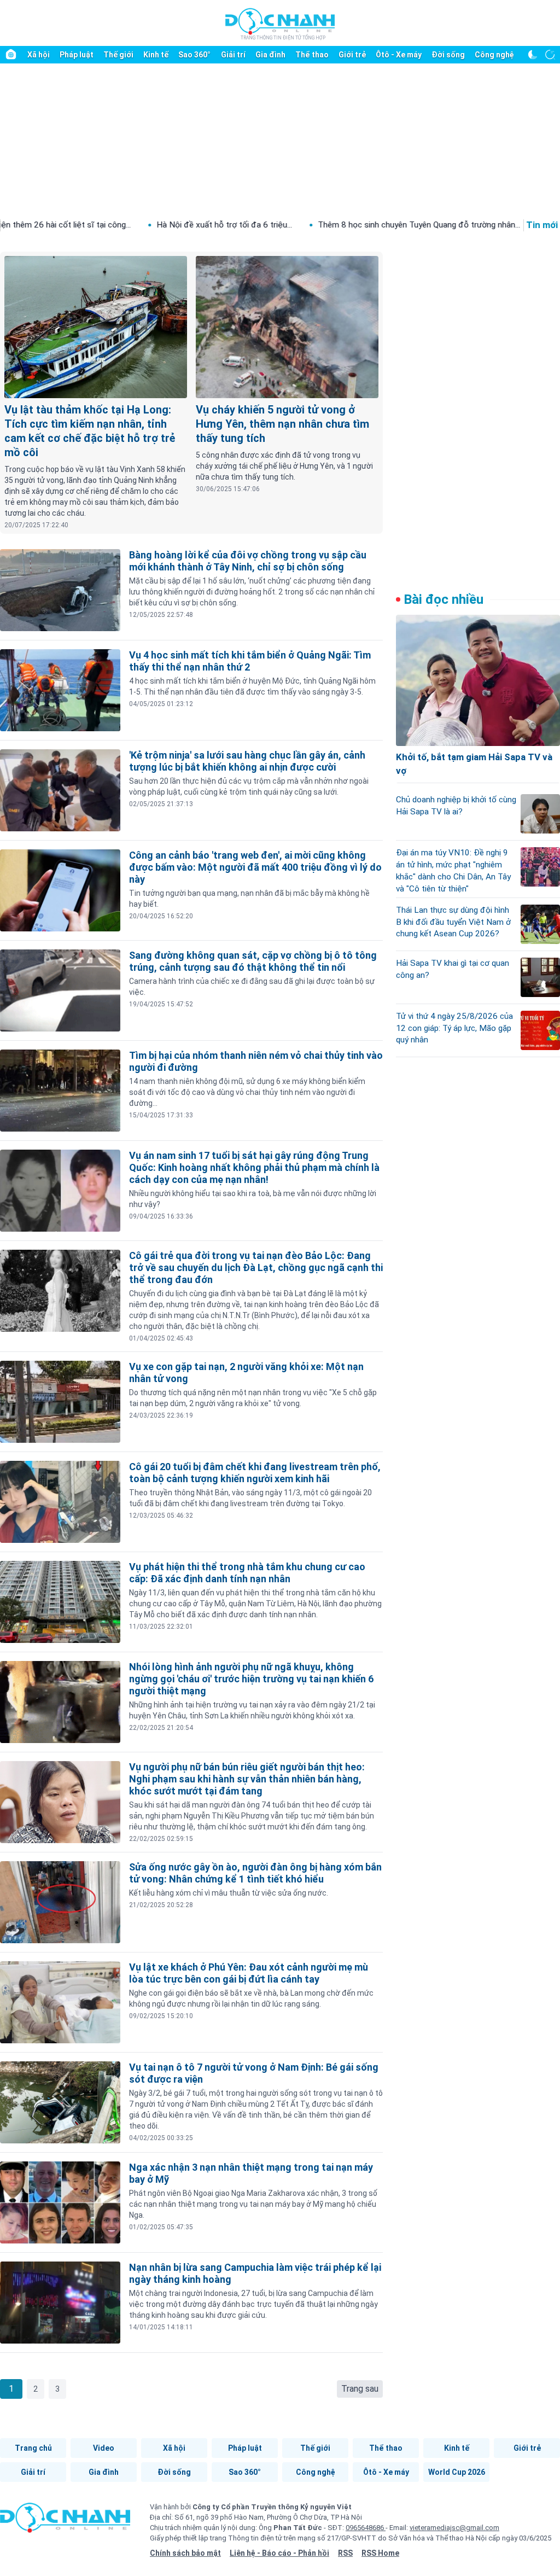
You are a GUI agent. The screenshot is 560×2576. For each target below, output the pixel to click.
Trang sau (360, 2389)
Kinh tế (156, 55)
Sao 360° (194, 55)
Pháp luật (77, 55)
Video (104, 2448)
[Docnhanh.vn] (65, 2521)
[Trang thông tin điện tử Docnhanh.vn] (280, 24)
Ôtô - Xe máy (399, 55)
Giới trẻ (352, 55)
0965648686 (366, 2528)
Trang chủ (33, 2448)
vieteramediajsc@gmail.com (454, 2528)
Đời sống (448, 55)
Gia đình (270, 55)
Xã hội (39, 55)
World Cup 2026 (457, 2472)
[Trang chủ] (11, 55)
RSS (345, 2553)
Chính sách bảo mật (185, 2553)
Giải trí (233, 55)
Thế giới (118, 55)
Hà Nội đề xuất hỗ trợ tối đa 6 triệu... (115, 225)
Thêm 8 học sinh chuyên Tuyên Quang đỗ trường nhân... (310, 225)
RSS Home (380, 2553)
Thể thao (312, 55)
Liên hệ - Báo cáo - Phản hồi (279, 2553)
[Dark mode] (533, 55)
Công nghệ (494, 55)
